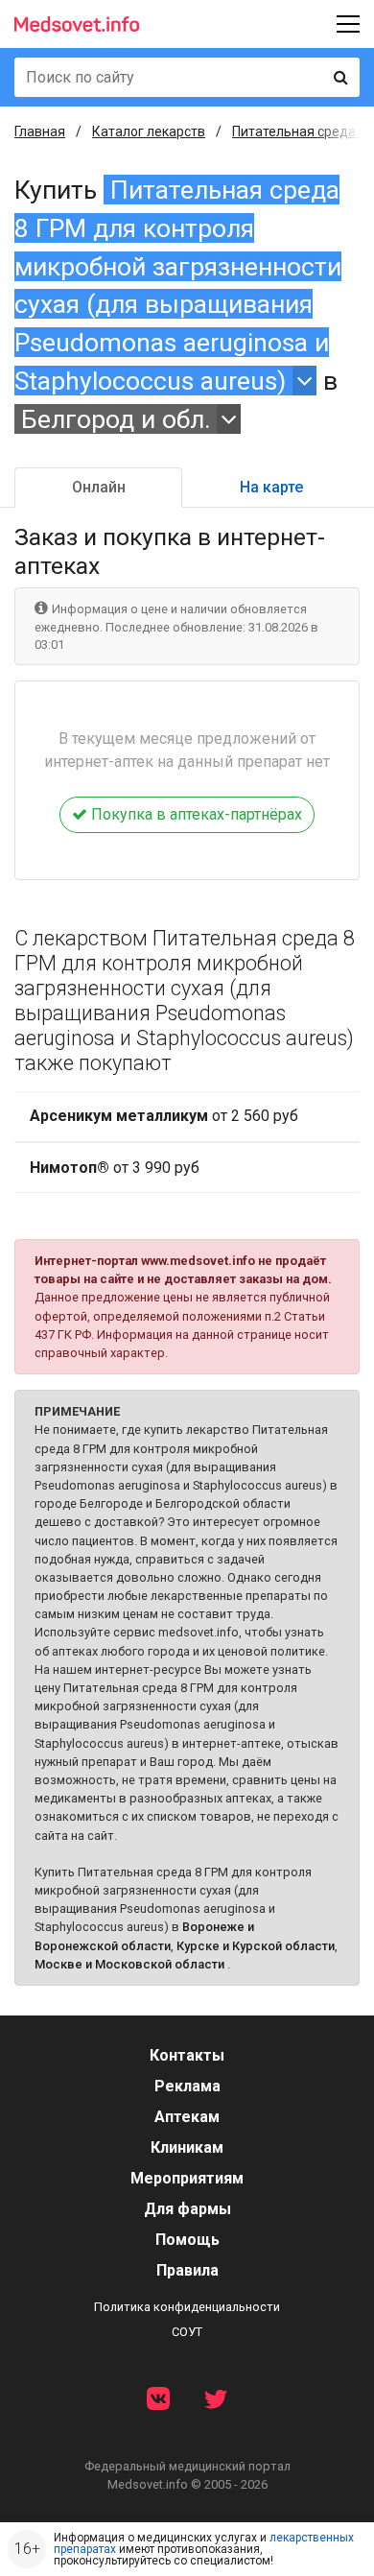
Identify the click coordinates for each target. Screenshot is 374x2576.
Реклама (187, 2086)
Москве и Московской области (129, 1964)
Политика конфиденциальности (187, 2307)
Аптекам (187, 2117)
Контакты (187, 2055)
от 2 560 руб (164, 1116)
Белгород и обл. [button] (116, 419)
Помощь (187, 2240)
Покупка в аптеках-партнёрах (195, 814)
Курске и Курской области (256, 1946)
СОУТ (187, 2332)
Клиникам (187, 2147)
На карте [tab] (271, 487)
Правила (187, 2270)
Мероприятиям (187, 2178)
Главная (40, 131)
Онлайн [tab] (99, 487)
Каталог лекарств (149, 131)
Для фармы (187, 2209)
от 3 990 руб (115, 1168)
